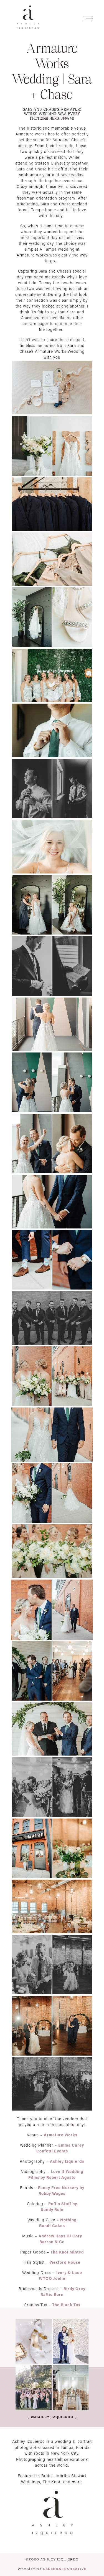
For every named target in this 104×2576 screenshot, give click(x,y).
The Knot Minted (67, 2252)
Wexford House (65, 2262)
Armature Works (61, 2135)
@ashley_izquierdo (52, 2417)
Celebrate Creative (65, 2569)
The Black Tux (66, 2305)
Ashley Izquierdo (67, 2161)
